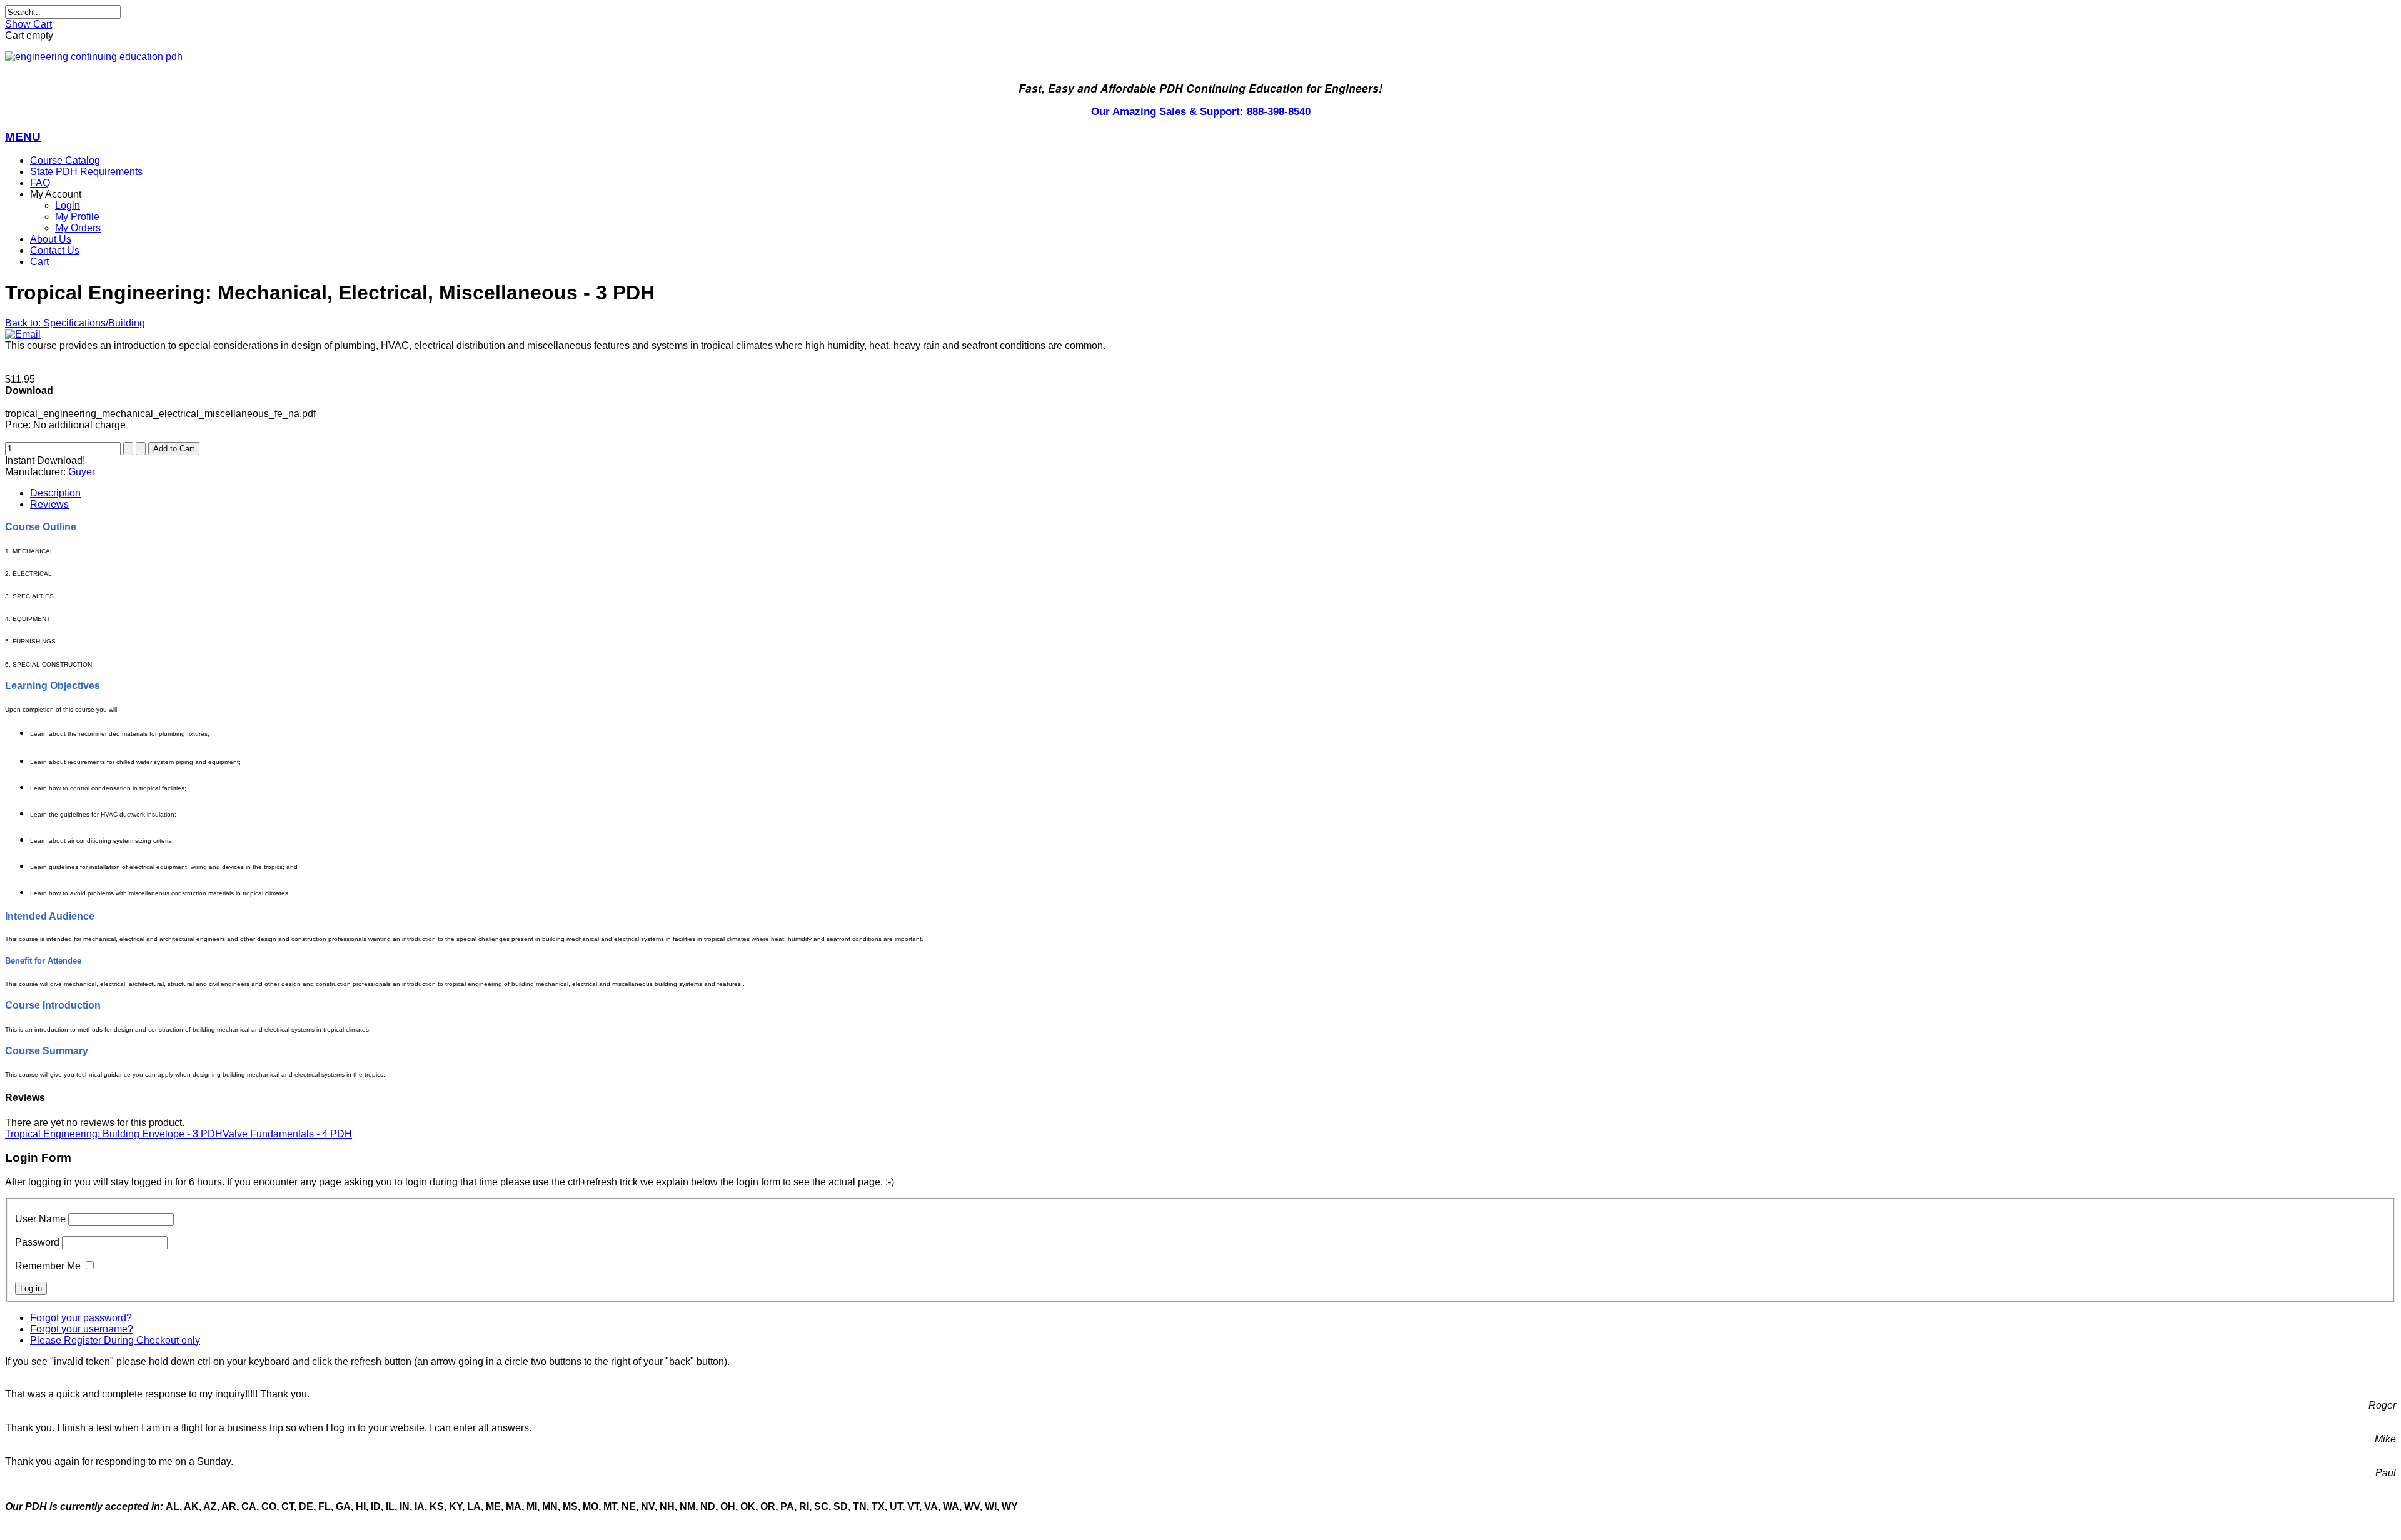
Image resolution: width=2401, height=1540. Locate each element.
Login (68, 205)
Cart (39, 262)
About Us (51, 239)
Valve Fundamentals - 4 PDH (287, 1134)
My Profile (77, 217)
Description (55, 493)
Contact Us (55, 250)
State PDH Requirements (86, 172)
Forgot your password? (81, 1318)
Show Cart (28, 24)
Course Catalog (65, 160)
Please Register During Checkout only (115, 1340)
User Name (40, 1219)
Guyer (82, 472)
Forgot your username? (82, 1329)
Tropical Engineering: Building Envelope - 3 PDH (114, 1134)
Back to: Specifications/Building (75, 323)
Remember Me (48, 1266)
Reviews (49, 504)
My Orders (78, 228)
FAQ (40, 183)
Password (37, 1242)
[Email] (23, 334)
